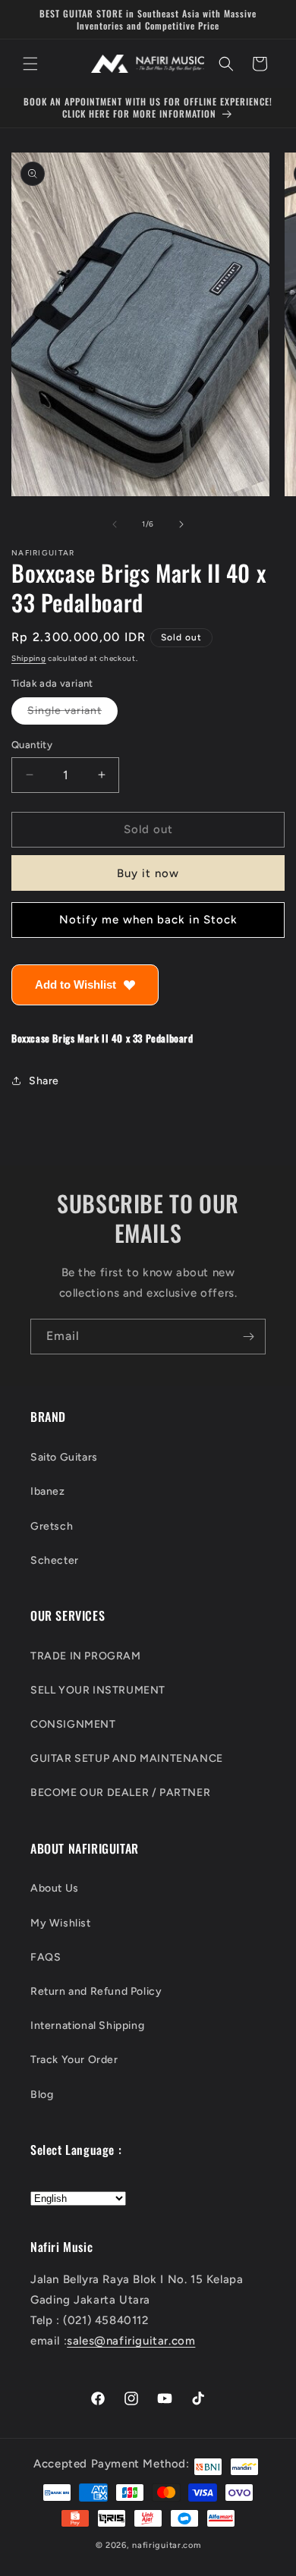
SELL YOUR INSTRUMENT (98, 1690)
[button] (30, 64)
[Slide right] (181, 524)
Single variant (72, 714)
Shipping (29, 658)
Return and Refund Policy (96, 1991)
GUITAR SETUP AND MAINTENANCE (127, 1758)
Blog (42, 2095)
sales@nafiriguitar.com (131, 2341)
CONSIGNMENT (73, 1724)
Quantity (32, 745)
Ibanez (48, 1491)
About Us (55, 1888)
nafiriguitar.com (166, 2545)
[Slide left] (115, 524)
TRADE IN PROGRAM (86, 1656)
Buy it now (148, 873)
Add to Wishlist (76, 984)
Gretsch (52, 1526)
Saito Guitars (64, 1457)
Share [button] (44, 1081)
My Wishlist (61, 1923)
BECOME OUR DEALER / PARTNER (120, 1793)
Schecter (55, 1560)
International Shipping (87, 2026)
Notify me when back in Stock (148, 920)
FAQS (46, 1957)
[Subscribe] (248, 1337)
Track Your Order (74, 2060)
